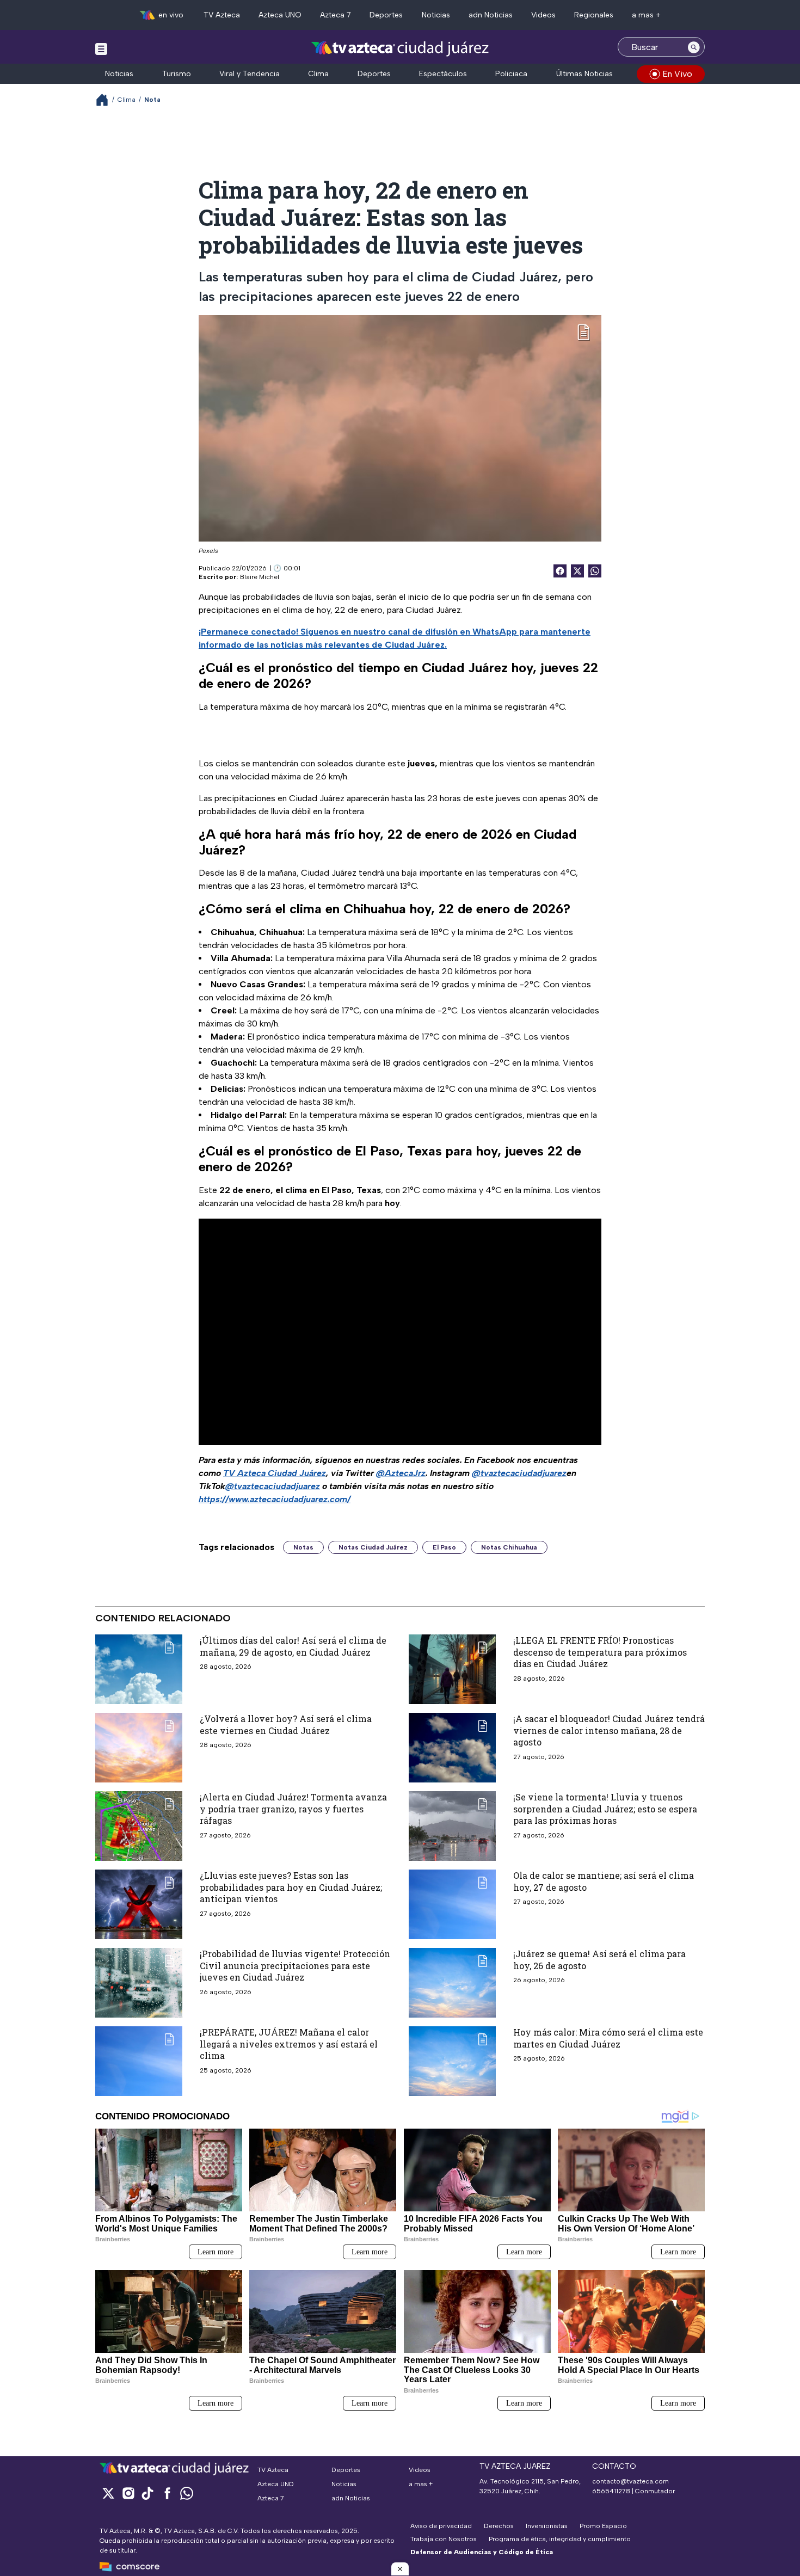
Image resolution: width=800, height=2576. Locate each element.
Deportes (386, 15)
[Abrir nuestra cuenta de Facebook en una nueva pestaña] (167, 2493)
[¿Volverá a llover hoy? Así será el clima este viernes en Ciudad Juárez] (139, 1748)
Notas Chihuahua (509, 1547)
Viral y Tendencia (250, 74)
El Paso (444, 1547)
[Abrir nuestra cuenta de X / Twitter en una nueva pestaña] (108, 2493)
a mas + (646, 15)
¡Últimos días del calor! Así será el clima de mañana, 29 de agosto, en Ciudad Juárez (293, 1646)
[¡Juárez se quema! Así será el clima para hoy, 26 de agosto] (452, 1983)
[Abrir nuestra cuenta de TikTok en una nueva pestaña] (147, 2493)
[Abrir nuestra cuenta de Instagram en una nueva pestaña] (128, 2493)
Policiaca (511, 74)
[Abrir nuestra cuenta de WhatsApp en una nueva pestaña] (187, 2493)
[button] (400, 2569)
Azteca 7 (336, 15)
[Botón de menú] (101, 48)
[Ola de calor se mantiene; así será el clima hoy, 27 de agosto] (452, 1904)
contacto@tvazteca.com (630, 2481)
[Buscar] (694, 47)
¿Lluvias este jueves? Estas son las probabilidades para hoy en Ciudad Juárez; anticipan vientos (291, 1887)
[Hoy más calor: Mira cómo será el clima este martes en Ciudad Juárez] (452, 2061)
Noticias (436, 15)
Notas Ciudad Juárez (373, 1547)
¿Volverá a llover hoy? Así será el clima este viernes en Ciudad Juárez (286, 1724)
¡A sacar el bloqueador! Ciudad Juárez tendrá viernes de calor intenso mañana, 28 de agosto (609, 1730)
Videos (543, 15)
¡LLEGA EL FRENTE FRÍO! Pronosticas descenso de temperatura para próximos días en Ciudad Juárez (600, 1652)
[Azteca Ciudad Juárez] (400, 48)
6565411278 (611, 2491)
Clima (318, 74)
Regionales (594, 15)
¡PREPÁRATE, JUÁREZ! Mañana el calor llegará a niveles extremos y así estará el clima (289, 2044)
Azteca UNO (280, 15)
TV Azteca (222, 15)
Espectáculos (443, 74)
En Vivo (677, 74)
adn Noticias (491, 15)
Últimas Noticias (584, 74)
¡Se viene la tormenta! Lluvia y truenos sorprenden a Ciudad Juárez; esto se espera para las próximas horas (605, 1809)
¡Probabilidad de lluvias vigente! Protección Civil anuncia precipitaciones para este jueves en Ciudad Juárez (295, 1965)
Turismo (177, 74)
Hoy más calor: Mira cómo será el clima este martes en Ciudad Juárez (608, 2038)
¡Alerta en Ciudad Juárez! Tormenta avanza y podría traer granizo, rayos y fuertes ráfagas (293, 1809)
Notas (303, 1547)
